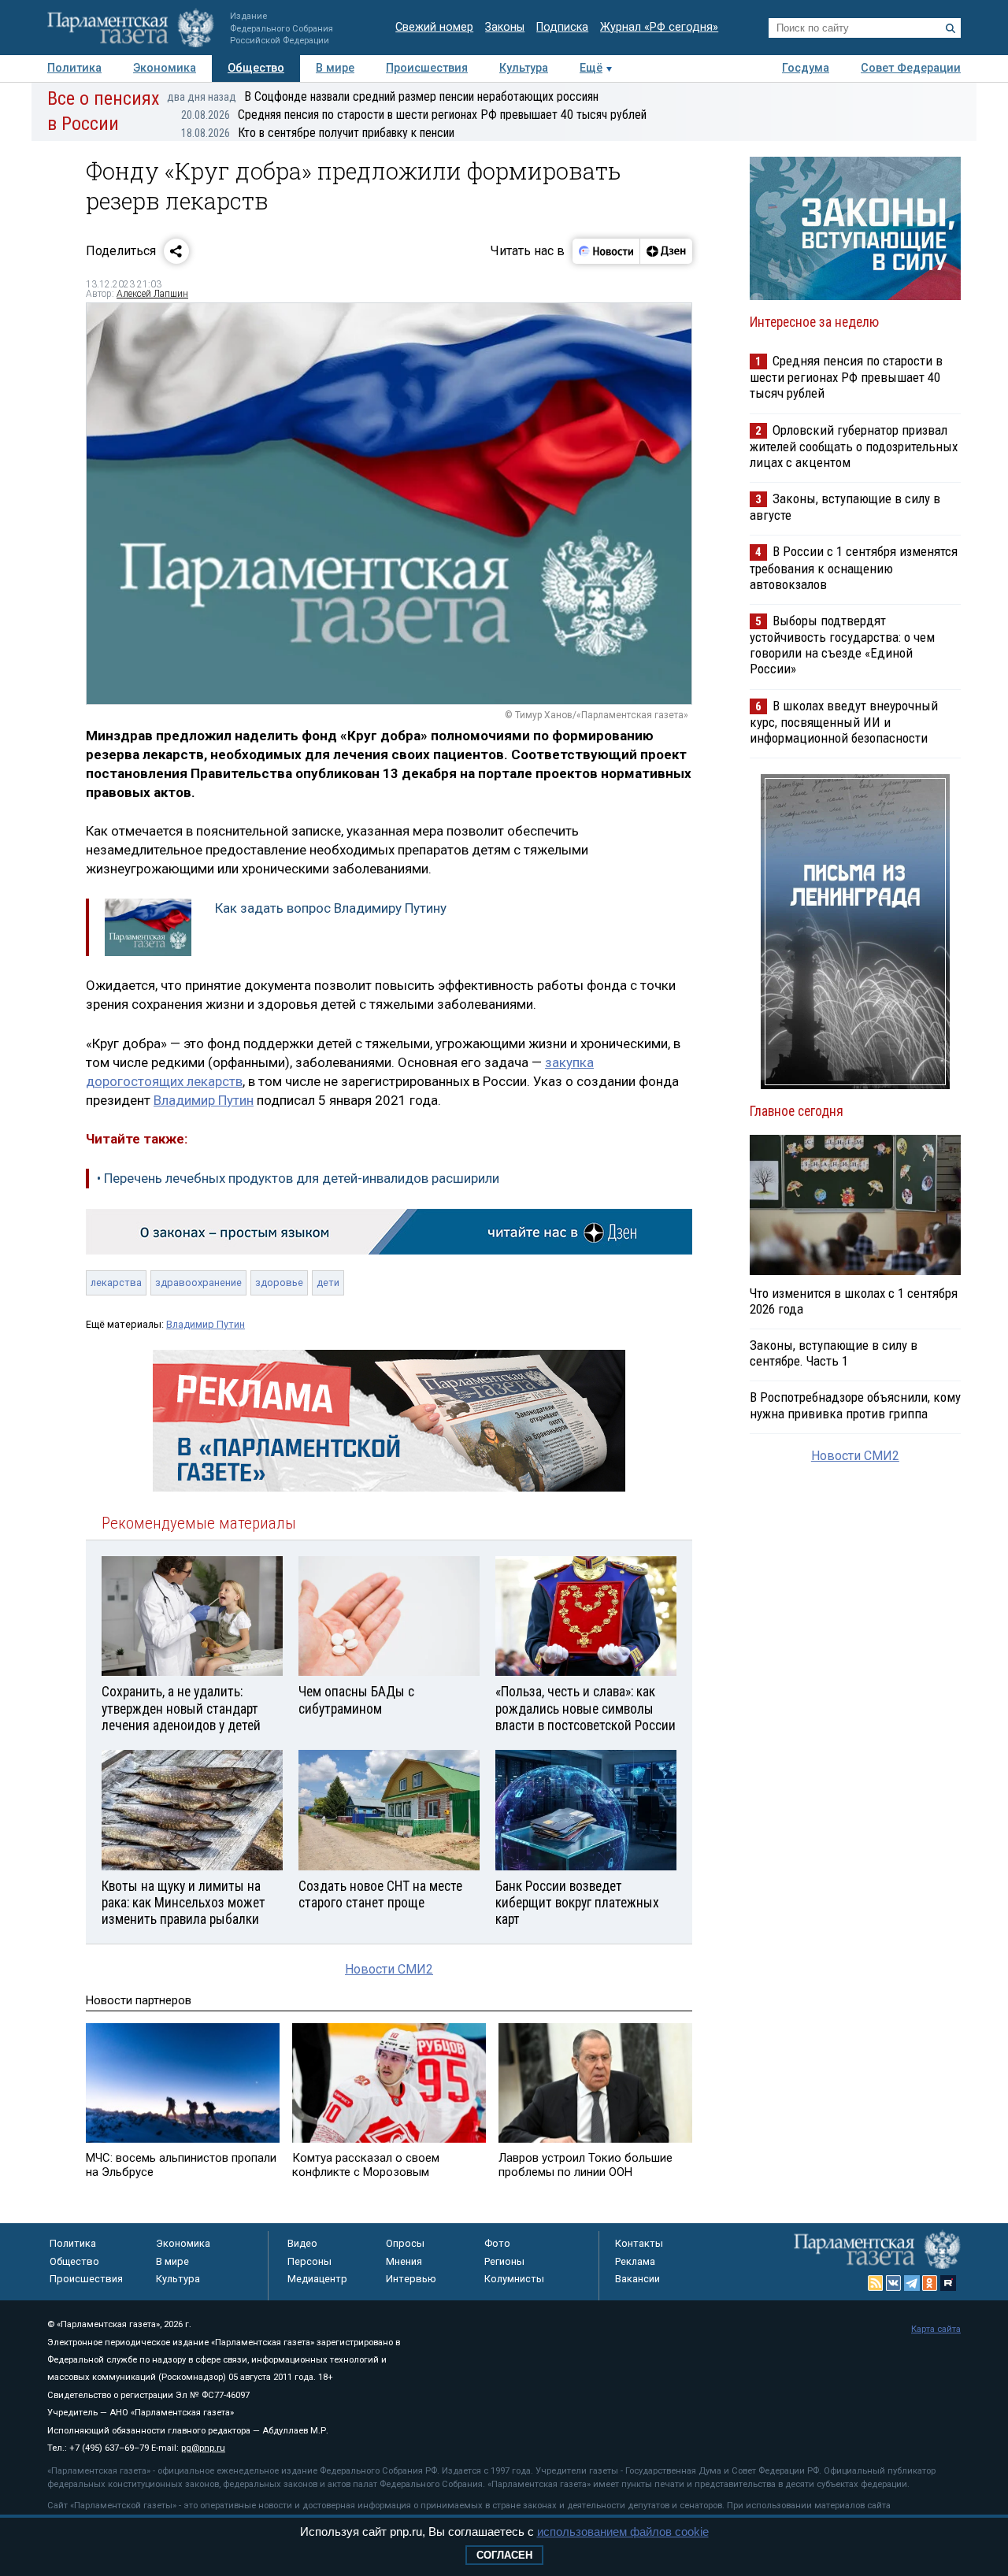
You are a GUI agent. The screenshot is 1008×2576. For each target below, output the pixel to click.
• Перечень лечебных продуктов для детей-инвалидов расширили (298, 1178)
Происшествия (427, 68)
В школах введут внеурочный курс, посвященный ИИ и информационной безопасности (844, 722)
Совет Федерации (911, 68)
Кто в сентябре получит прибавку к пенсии (318, 133)
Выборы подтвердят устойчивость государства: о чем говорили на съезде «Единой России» (842, 645)
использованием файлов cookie (623, 2532)
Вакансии (637, 2279)
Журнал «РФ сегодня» (659, 27)
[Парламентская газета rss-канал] (876, 2283)
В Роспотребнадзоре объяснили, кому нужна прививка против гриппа (855, 1405)
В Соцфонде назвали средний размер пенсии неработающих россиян (383, 96)
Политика (74, 68)
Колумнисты (514, 2279)
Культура (524, 68)
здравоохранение (198, 1282)
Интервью (411, 2279)
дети (328, 1282)
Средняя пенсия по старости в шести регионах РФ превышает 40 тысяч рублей (414, 115)
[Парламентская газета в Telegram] (912, 2283)
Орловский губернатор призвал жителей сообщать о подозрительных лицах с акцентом (854, 446)
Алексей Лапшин (152, 294)
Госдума (806, 68)
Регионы (504, 2261)
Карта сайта (936, 2329)
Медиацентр (317, 2279)
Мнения (404, 2261)
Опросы (405, 2243)
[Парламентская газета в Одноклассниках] (930, 2283)
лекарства (116, 1282)
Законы (505, 27)
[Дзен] (666, 251)
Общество (256, 68)
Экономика (165, 68)
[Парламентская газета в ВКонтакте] (894, 2283)
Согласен (504, 2555)
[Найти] (951, 28)
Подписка (562, 27)
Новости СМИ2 (389, 1969)
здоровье (279, 1282)
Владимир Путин (204, 1100)
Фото (497, 2243)
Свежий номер (434, 27)
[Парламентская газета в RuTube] (948, 2283)
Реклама (635, 2261)
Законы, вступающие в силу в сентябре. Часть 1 (834, 1353)
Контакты (639, 2243)
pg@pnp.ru (203, 2448)
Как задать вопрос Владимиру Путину (331, 908)
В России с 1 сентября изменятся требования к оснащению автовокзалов (854, 567)
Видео (302, 2243)
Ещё (591, 68)
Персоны (309, 2261)
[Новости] (606, 251)
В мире (335, 68)
